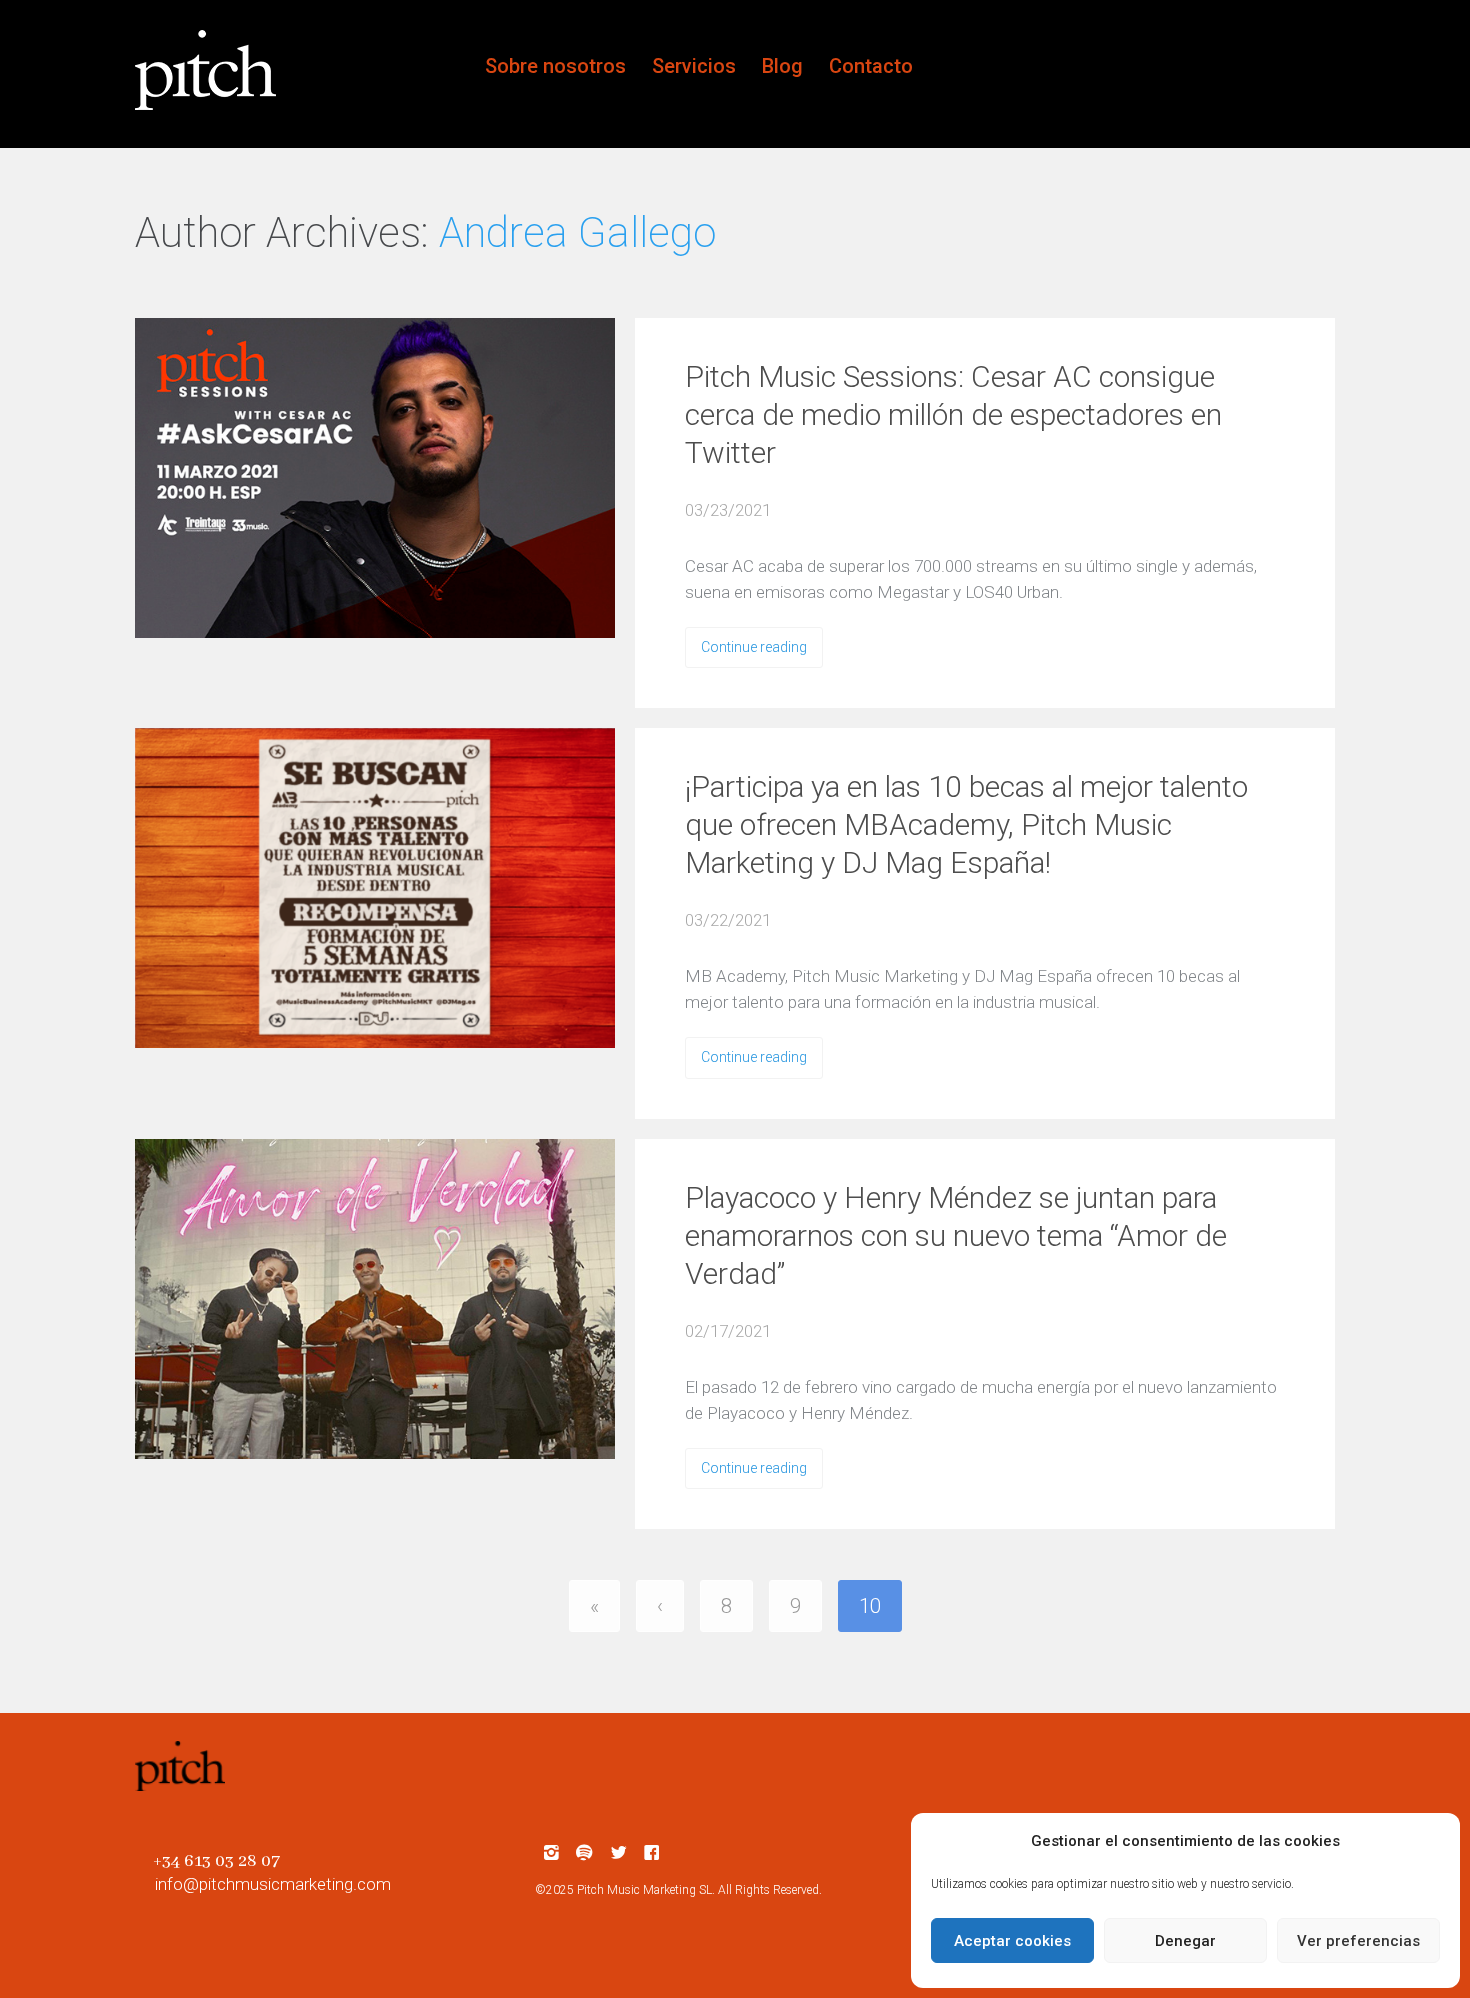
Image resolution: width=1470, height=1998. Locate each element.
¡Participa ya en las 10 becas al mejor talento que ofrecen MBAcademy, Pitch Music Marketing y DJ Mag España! (966, 824)
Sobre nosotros (555, 66)
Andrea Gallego (577, 232)
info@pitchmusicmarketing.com (273, 1884)
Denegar (1185, 1941)
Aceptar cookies (1012, 1941)
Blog (782, 66)
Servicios (694, 66)
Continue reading (754, 647)
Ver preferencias (1358, 1941)
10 (870, 1606)
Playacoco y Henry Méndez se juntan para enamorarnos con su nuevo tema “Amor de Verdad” (956, 1235)
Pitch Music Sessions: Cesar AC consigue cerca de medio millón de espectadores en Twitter (953, 414)
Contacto (871, 66)
